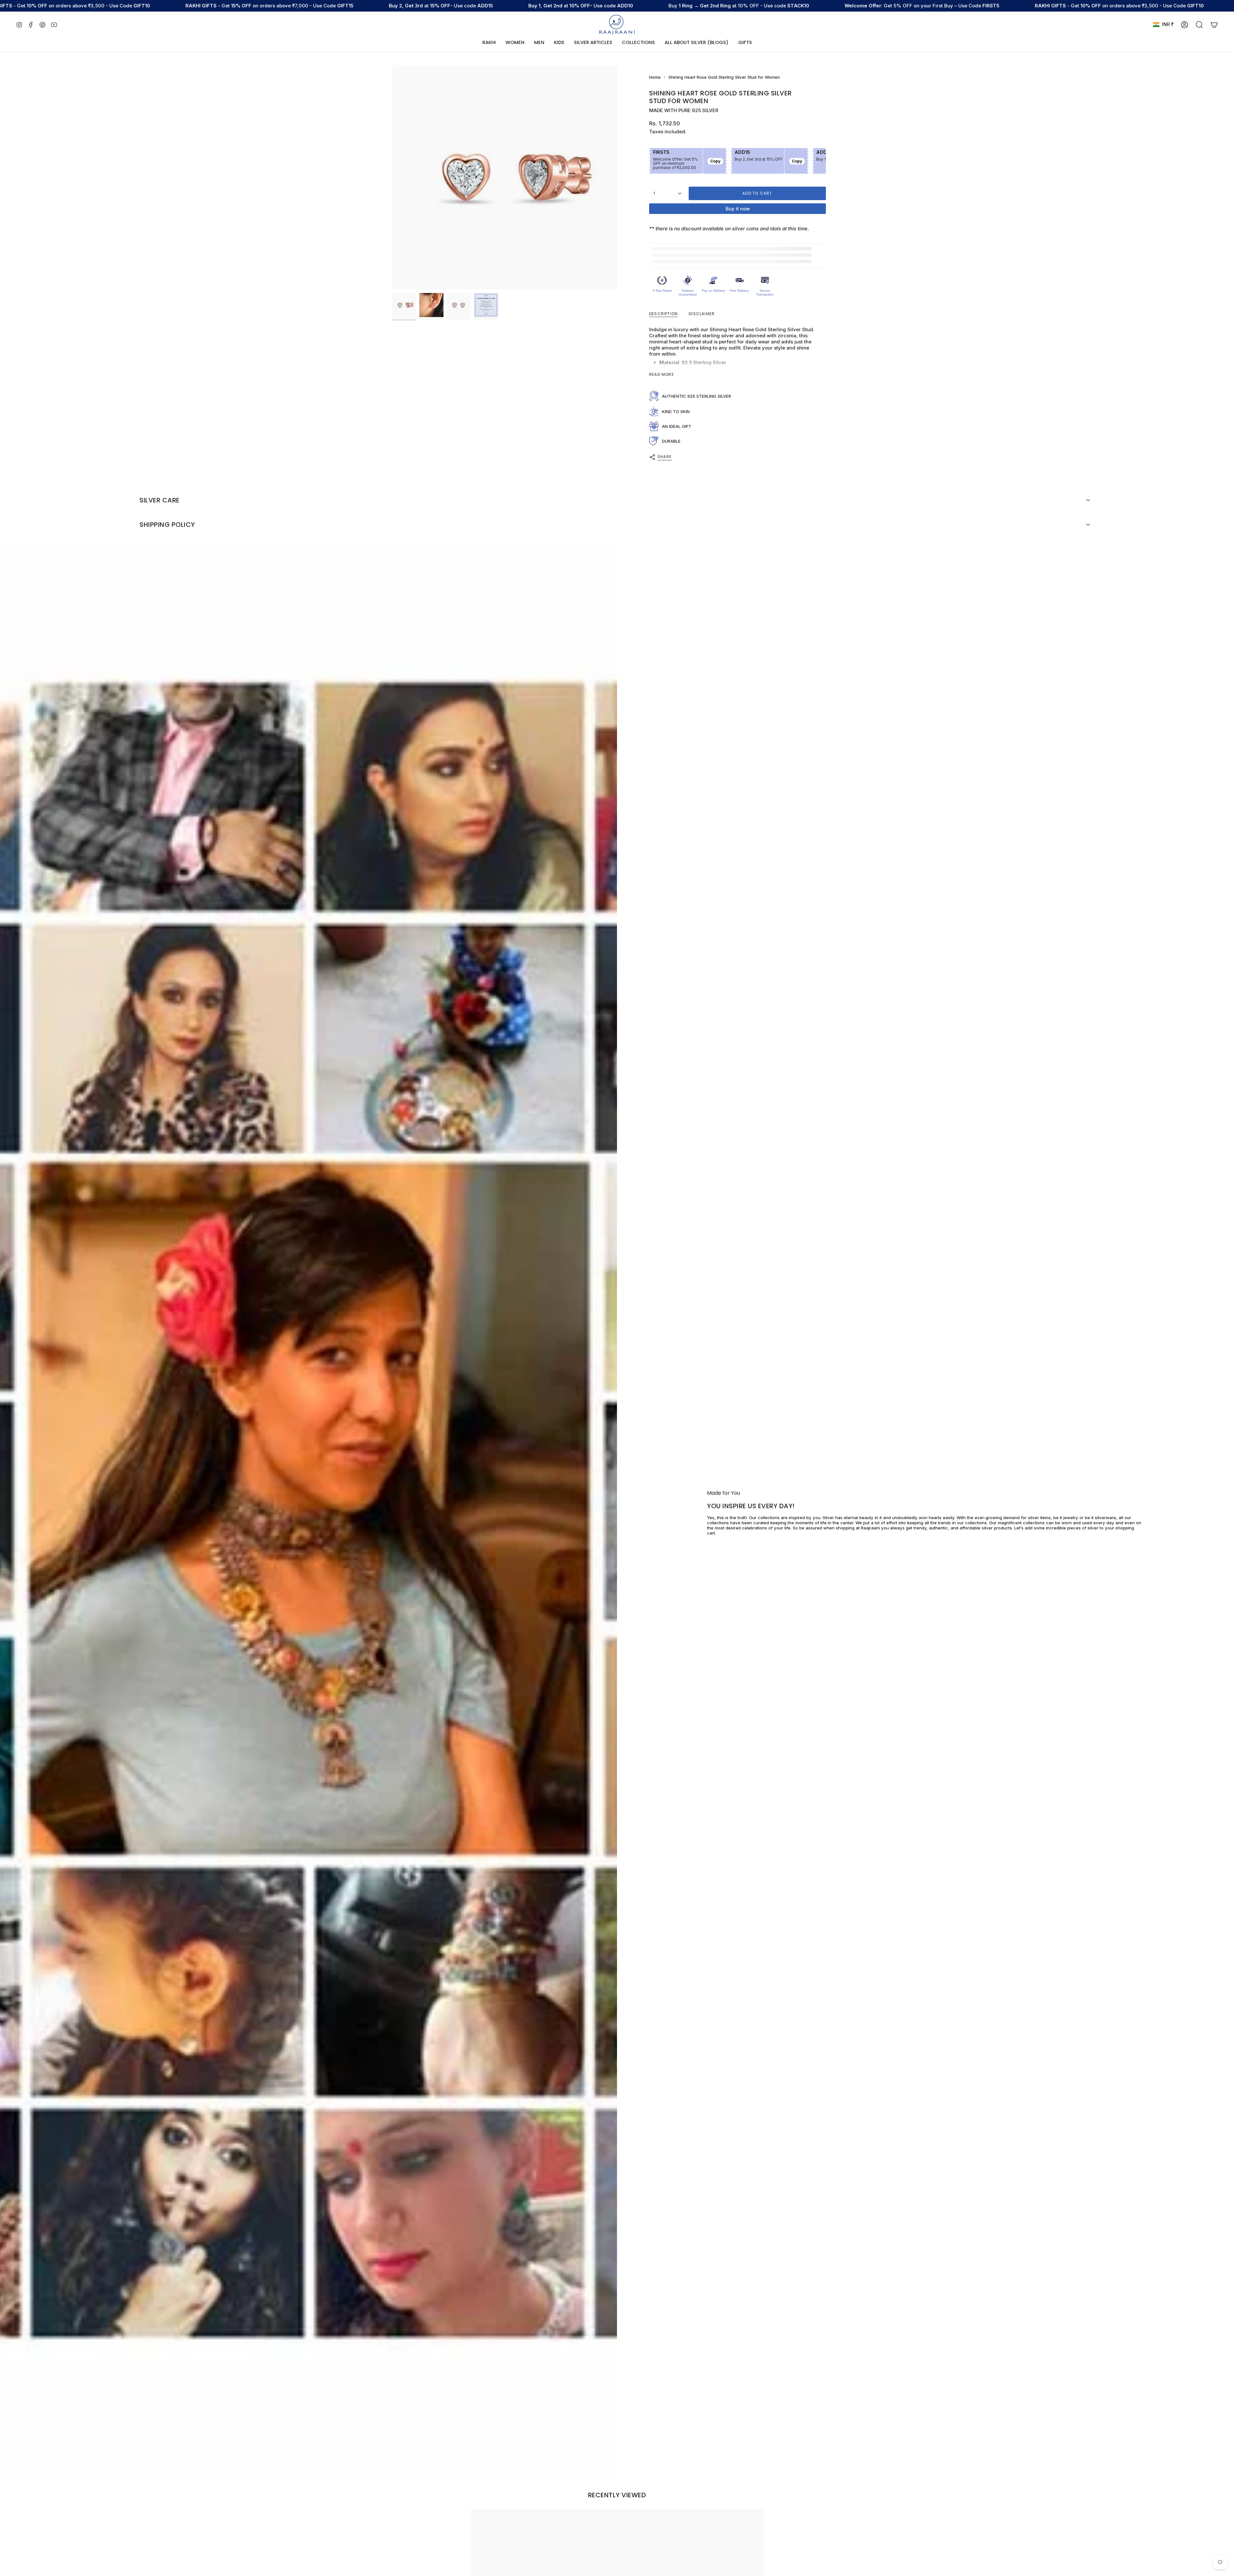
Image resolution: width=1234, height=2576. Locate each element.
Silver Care (160, 500)
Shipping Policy (167, 525)
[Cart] (1214, 25)
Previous (392, 177)
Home (655, 77)
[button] (515, 43)
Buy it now (738, 209)
